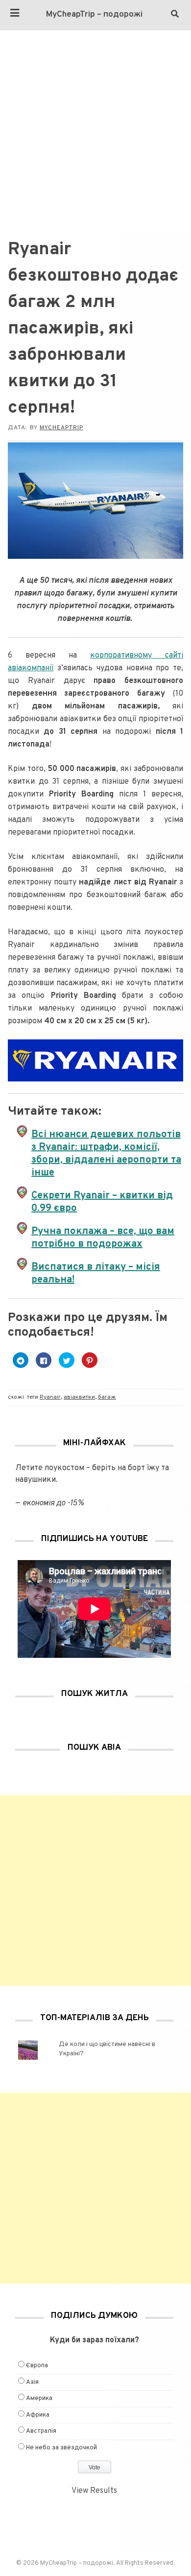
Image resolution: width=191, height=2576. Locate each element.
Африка (38, 2415)
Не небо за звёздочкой (61, 2448)
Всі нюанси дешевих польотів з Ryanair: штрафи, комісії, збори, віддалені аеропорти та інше (106, 1154)
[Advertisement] (95, 131)
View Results (94, 2491)
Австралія (41, 2431)
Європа (37, 2366)
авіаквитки (79, 1397)
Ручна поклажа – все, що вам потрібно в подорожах (103, 1238)
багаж (107, 1397)
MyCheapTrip (61, 428)
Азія (32, 2382)
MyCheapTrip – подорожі (94, 15)
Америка (39, 2399)
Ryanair (50, 1397)
